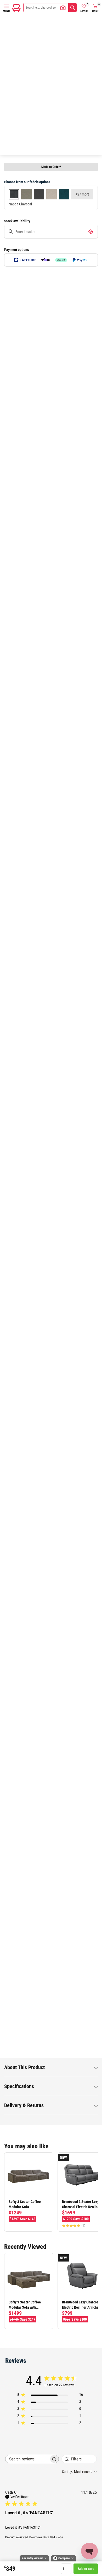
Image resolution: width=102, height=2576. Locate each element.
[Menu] (6, 6)
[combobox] (79, 2472)
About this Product (24, 2067)
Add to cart (86, 2569)
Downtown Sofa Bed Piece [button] (46, 2537)
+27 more (83, 194)
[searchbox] (27, 2459)
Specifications (19, 2086)
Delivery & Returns (24, 2105)
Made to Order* (51, 167)
